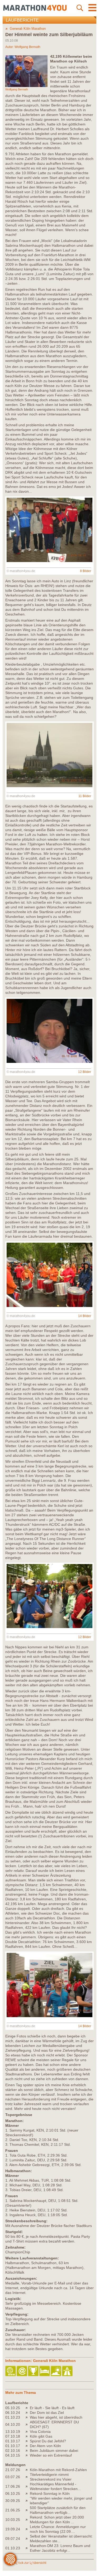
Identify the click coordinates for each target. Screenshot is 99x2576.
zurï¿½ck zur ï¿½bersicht (28, 2563)
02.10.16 (13, 2451)
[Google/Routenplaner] (68, 2371)
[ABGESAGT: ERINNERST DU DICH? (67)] (28, 2424)
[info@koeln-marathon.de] (22, 2371)
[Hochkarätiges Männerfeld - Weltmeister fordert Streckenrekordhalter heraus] (28, 2486)
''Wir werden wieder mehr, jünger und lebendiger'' (61, 2501)
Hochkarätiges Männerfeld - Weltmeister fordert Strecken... (55, 2486)
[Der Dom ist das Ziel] (28, 2413)
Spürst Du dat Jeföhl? (48, 2441)
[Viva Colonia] (28, 2432)
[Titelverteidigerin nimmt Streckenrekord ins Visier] (28, 2477)
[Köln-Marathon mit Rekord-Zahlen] (28, 2470)
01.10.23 (13, 2417)
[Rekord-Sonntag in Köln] (28, 2493)
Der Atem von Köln (45, 2446)
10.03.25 (13, 2520)
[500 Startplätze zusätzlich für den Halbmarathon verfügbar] (28, 2510)
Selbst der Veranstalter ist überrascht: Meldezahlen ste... (61, 2539)
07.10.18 (13, 2436)
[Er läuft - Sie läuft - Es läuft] (28, 2408)
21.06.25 (13, 2510)
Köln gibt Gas (41, 2436)
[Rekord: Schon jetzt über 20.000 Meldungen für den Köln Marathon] (28, 2520)
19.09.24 (13, 2529)
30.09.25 (13, 2501)
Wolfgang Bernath (27, 47)
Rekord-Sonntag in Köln (50, 2493)
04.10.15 (13, 2455)
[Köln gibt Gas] (28, 2436)
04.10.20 (13, 2424)
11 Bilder (85, 796)
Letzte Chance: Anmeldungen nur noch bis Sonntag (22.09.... (58, 2529)
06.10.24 (13, 2413)
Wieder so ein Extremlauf (51, 2455)
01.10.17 (13, 2441)
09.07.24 (13, 2539)
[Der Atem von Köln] (28, 2446)
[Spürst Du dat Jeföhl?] (28, 2441)
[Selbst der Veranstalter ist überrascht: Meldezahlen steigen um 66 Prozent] (28, 2539)
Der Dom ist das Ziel (47, 2413)
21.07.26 (13, 2470)
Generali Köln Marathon (28, 29)
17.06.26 (13, 2486)
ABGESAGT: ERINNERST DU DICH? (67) (54, 2424)
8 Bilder (86, 571)
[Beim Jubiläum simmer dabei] (28, 2451)
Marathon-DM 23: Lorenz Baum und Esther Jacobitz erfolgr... (60, 2548)
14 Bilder (85, 1316)
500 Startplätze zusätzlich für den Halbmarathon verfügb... (58, 2510)
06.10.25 (13, 2493)
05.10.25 (13, 2408)
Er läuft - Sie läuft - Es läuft (52, 2408)
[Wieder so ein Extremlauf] (28, 2455)
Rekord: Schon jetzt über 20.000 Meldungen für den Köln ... (57, 2520)
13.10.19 (13, 2432)
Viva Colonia (40, 2432)
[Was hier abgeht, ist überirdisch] (28, 2417)
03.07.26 (13, 2477)
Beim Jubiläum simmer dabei (54, 2451)
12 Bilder (85, 1072)
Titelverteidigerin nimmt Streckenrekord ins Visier (51, 2477)
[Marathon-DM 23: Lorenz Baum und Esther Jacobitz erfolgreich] (28, 2548)
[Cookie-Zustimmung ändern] (10, 2559)
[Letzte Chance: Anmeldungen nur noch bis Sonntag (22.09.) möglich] (28, 2529)
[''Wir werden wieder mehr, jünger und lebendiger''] (28, 2501)
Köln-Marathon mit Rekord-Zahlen (58, 2470)
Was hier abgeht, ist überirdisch (56, 2417)
